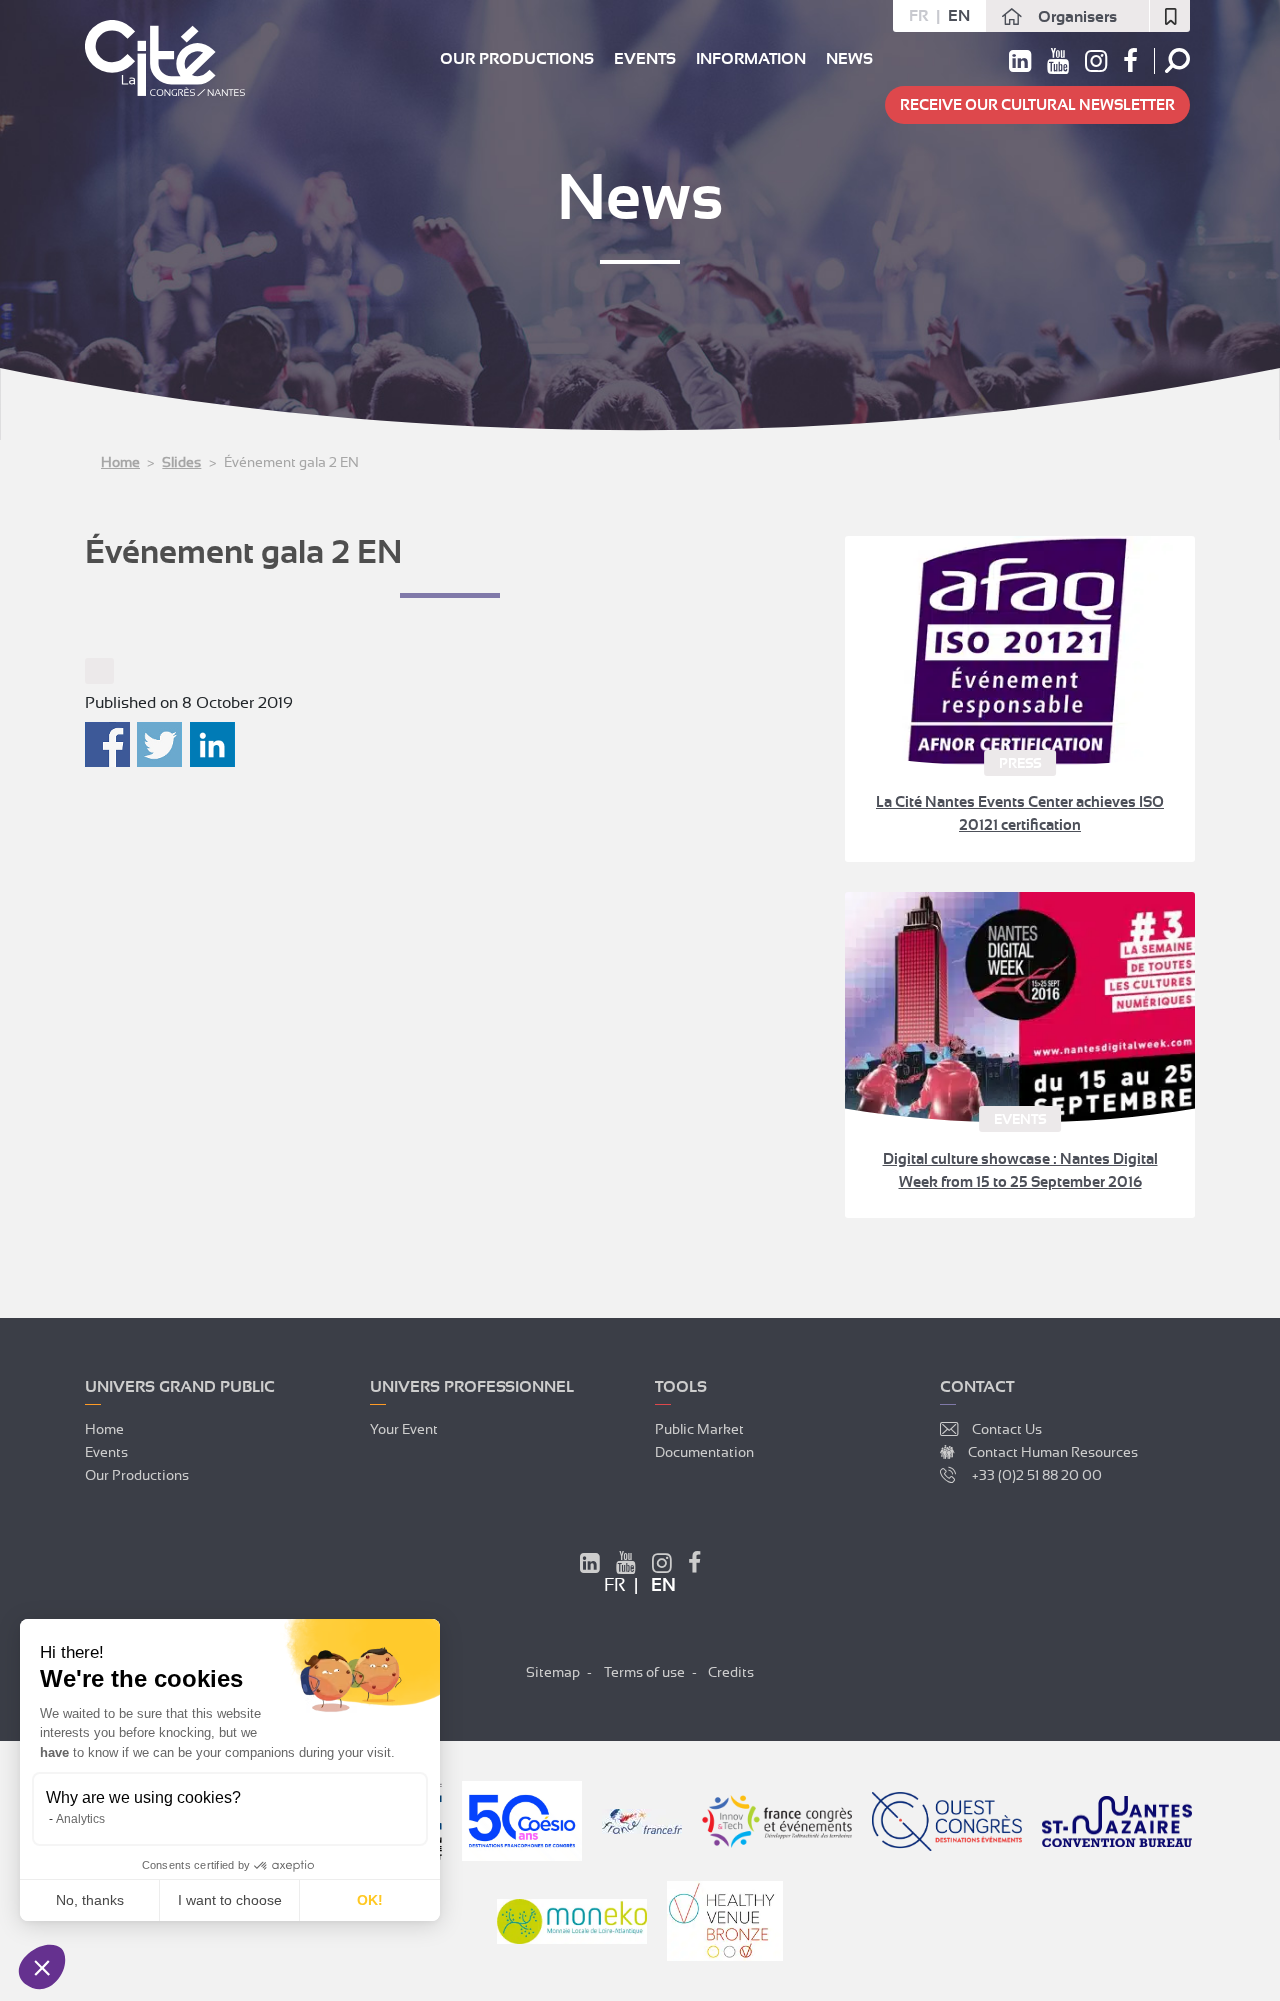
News (849, 59)
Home (120, 462)
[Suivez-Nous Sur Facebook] (694, 1566)
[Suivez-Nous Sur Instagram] (662, 1566)
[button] (42, 1967)
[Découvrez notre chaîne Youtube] (1058, 65)
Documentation (704, 1452)
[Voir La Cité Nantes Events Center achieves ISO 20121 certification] (1020, 651)
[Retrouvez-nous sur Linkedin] (1020, 65)
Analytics (80, 1819)
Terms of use (644, 1672)
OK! (370, 1900)
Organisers (1077, 17)
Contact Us (1007, 1429)
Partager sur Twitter (159, 744)
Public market (699, 1429)
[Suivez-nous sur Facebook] (1130, 65)
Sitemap (553, 1672)
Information (751, 59)
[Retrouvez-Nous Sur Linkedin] (590, 1566)
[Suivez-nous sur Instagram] (1096, 65)
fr (918, 16)
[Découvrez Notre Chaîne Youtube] (626, 1566)
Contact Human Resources (1053, 1452)
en (959, 16)
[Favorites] (1170, 16)
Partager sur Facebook (107, 744)
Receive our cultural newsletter (1037, 105)
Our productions (517, 59)
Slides (181, 462)
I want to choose (230, 1900)
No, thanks (90, 1900)
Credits (731, 1672)
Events (645, 59)
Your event (404, 1429)
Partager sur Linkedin (212, 744)
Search (1177, 60)
